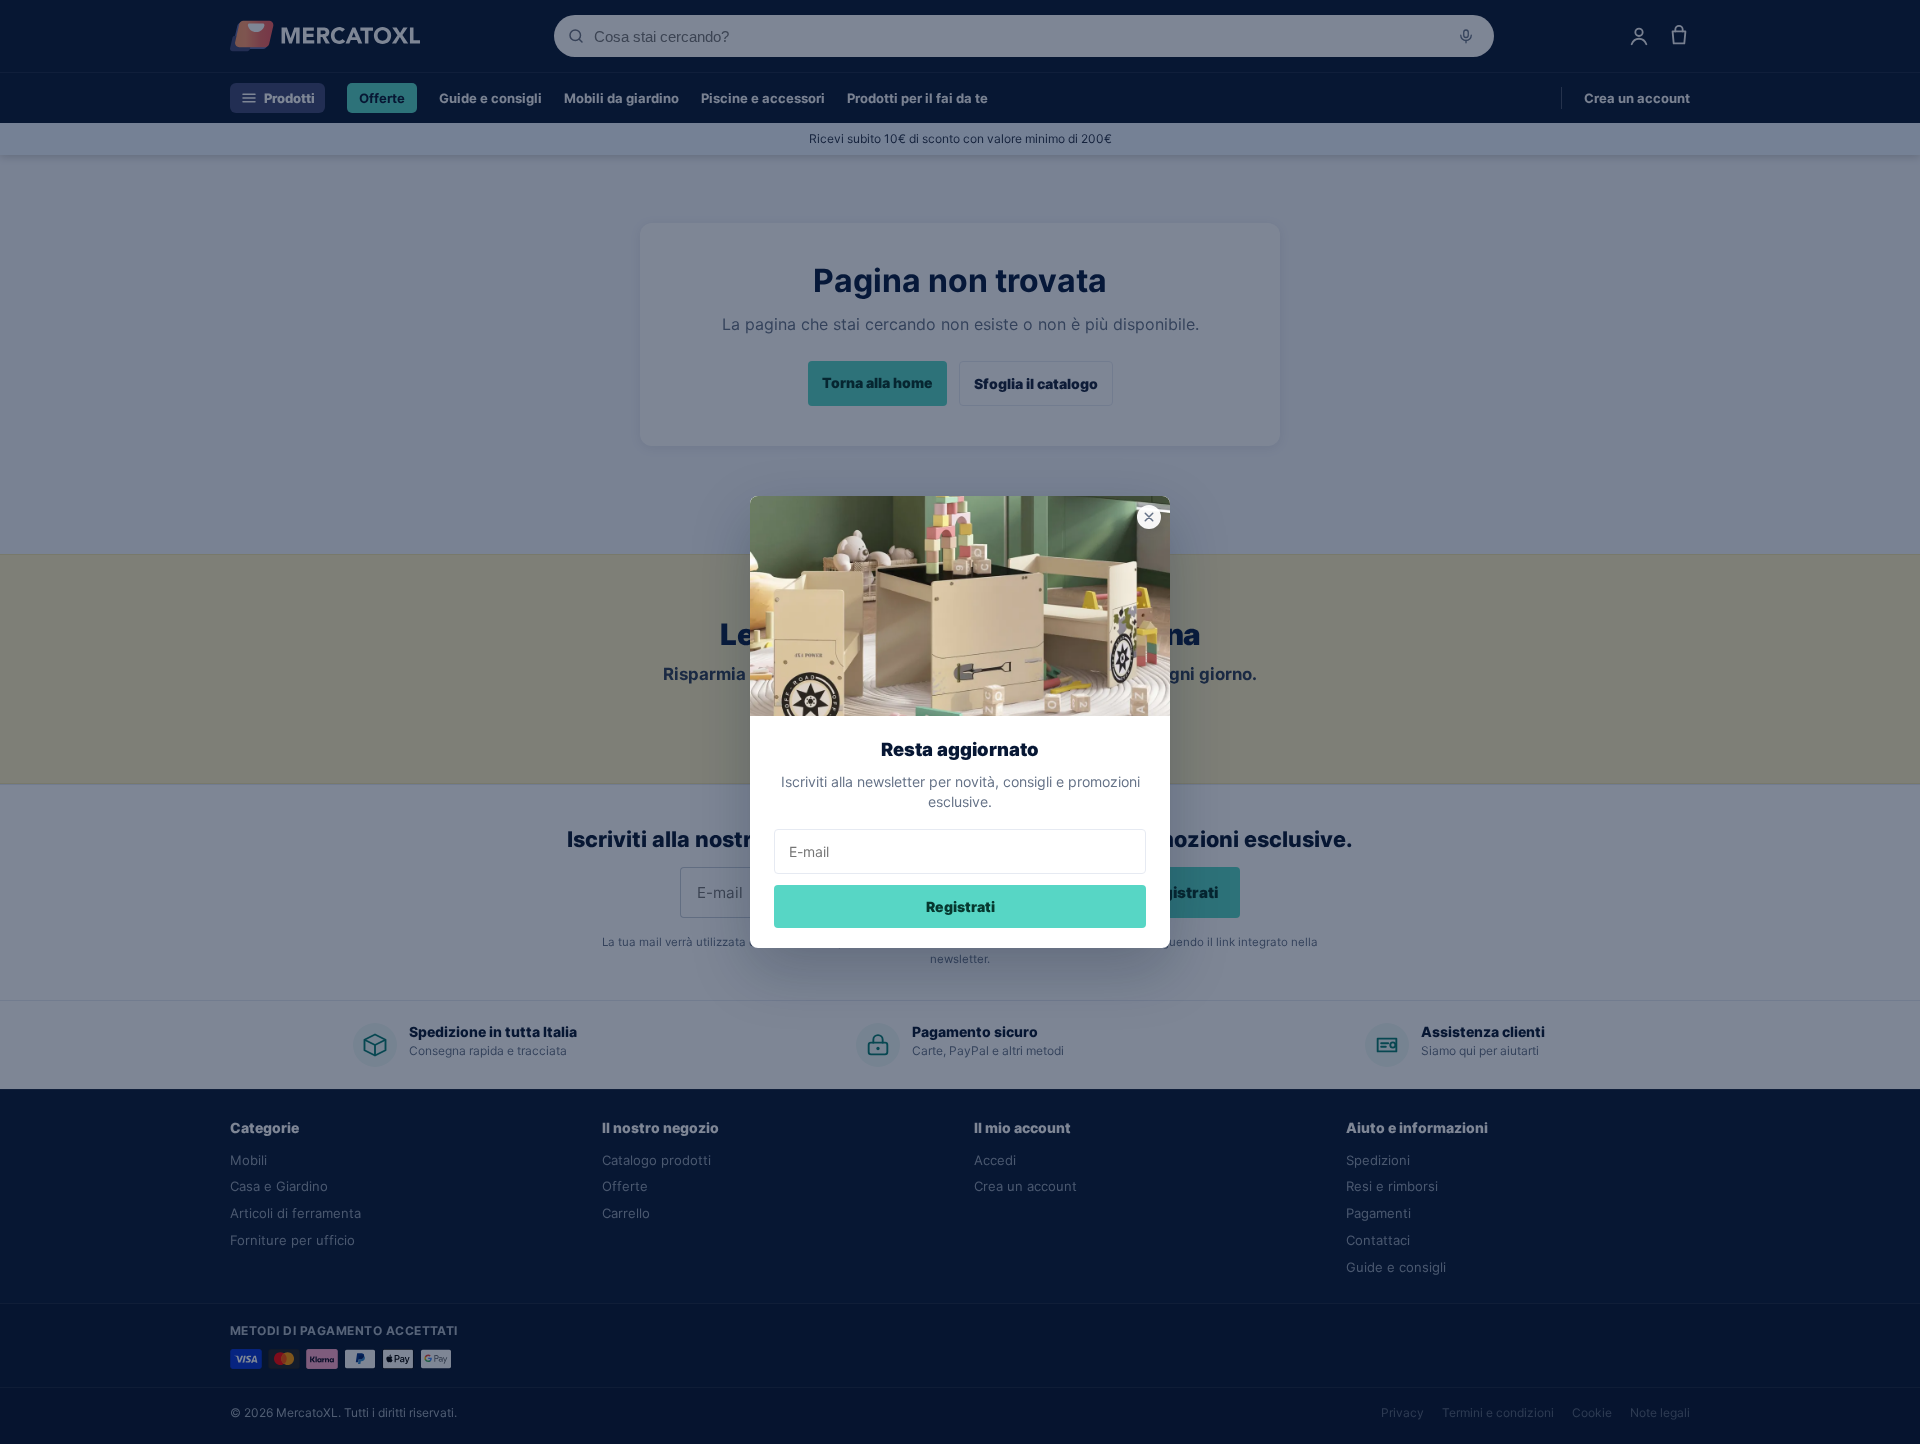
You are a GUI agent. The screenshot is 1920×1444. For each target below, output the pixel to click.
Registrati (960, 906)
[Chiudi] (1149, 517)
